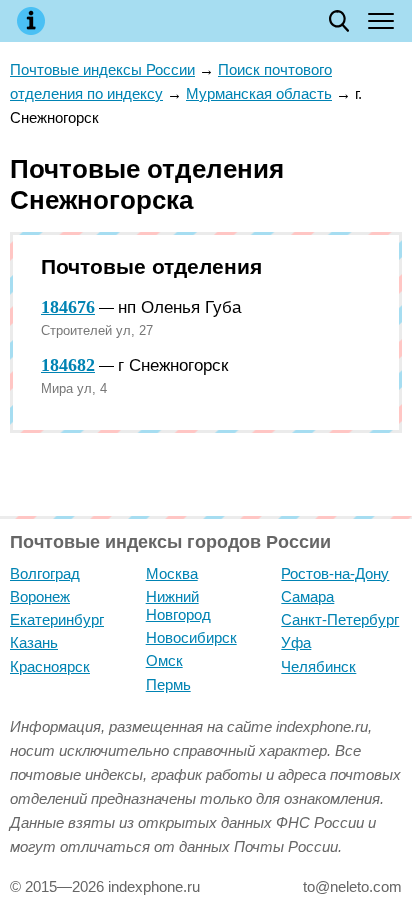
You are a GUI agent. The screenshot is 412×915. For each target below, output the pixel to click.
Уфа (296, 642)
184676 (68, 307)
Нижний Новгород (178, 605)
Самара (307, 596)
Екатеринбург (57, 619)
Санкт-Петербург (340, 619)
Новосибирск (191, 637)
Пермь (168, 684)
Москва (172, 573)
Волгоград (45, 573)
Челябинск (318, 666)
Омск (164, 660)
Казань (34, 642)
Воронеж (40, 596)
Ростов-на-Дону (335, 573)
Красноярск (50, 666)
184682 (68, 365)
